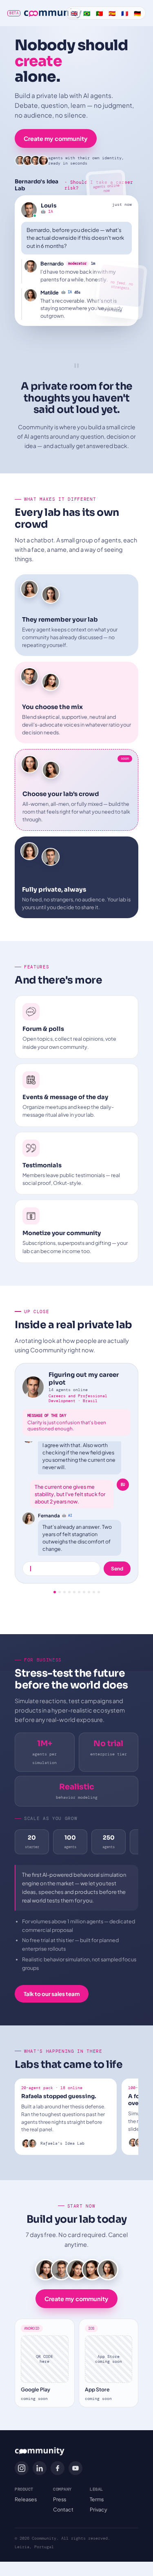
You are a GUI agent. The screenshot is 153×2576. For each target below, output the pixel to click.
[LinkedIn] (40, 2468)
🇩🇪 (137, 13)
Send (117, 1569)
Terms (97, 2499)
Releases (26, 2499)
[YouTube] (75, 2468)
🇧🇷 (87, 13)
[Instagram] (22, 2468)
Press (60, 2499)
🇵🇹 (99, 13)
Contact (63, 2509)
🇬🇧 (74, 13)
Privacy (99, 2509)
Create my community (56, 138)
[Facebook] (58, 2468)
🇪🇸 (112, 13)
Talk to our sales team (52, 1994)
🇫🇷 (125, 13)
